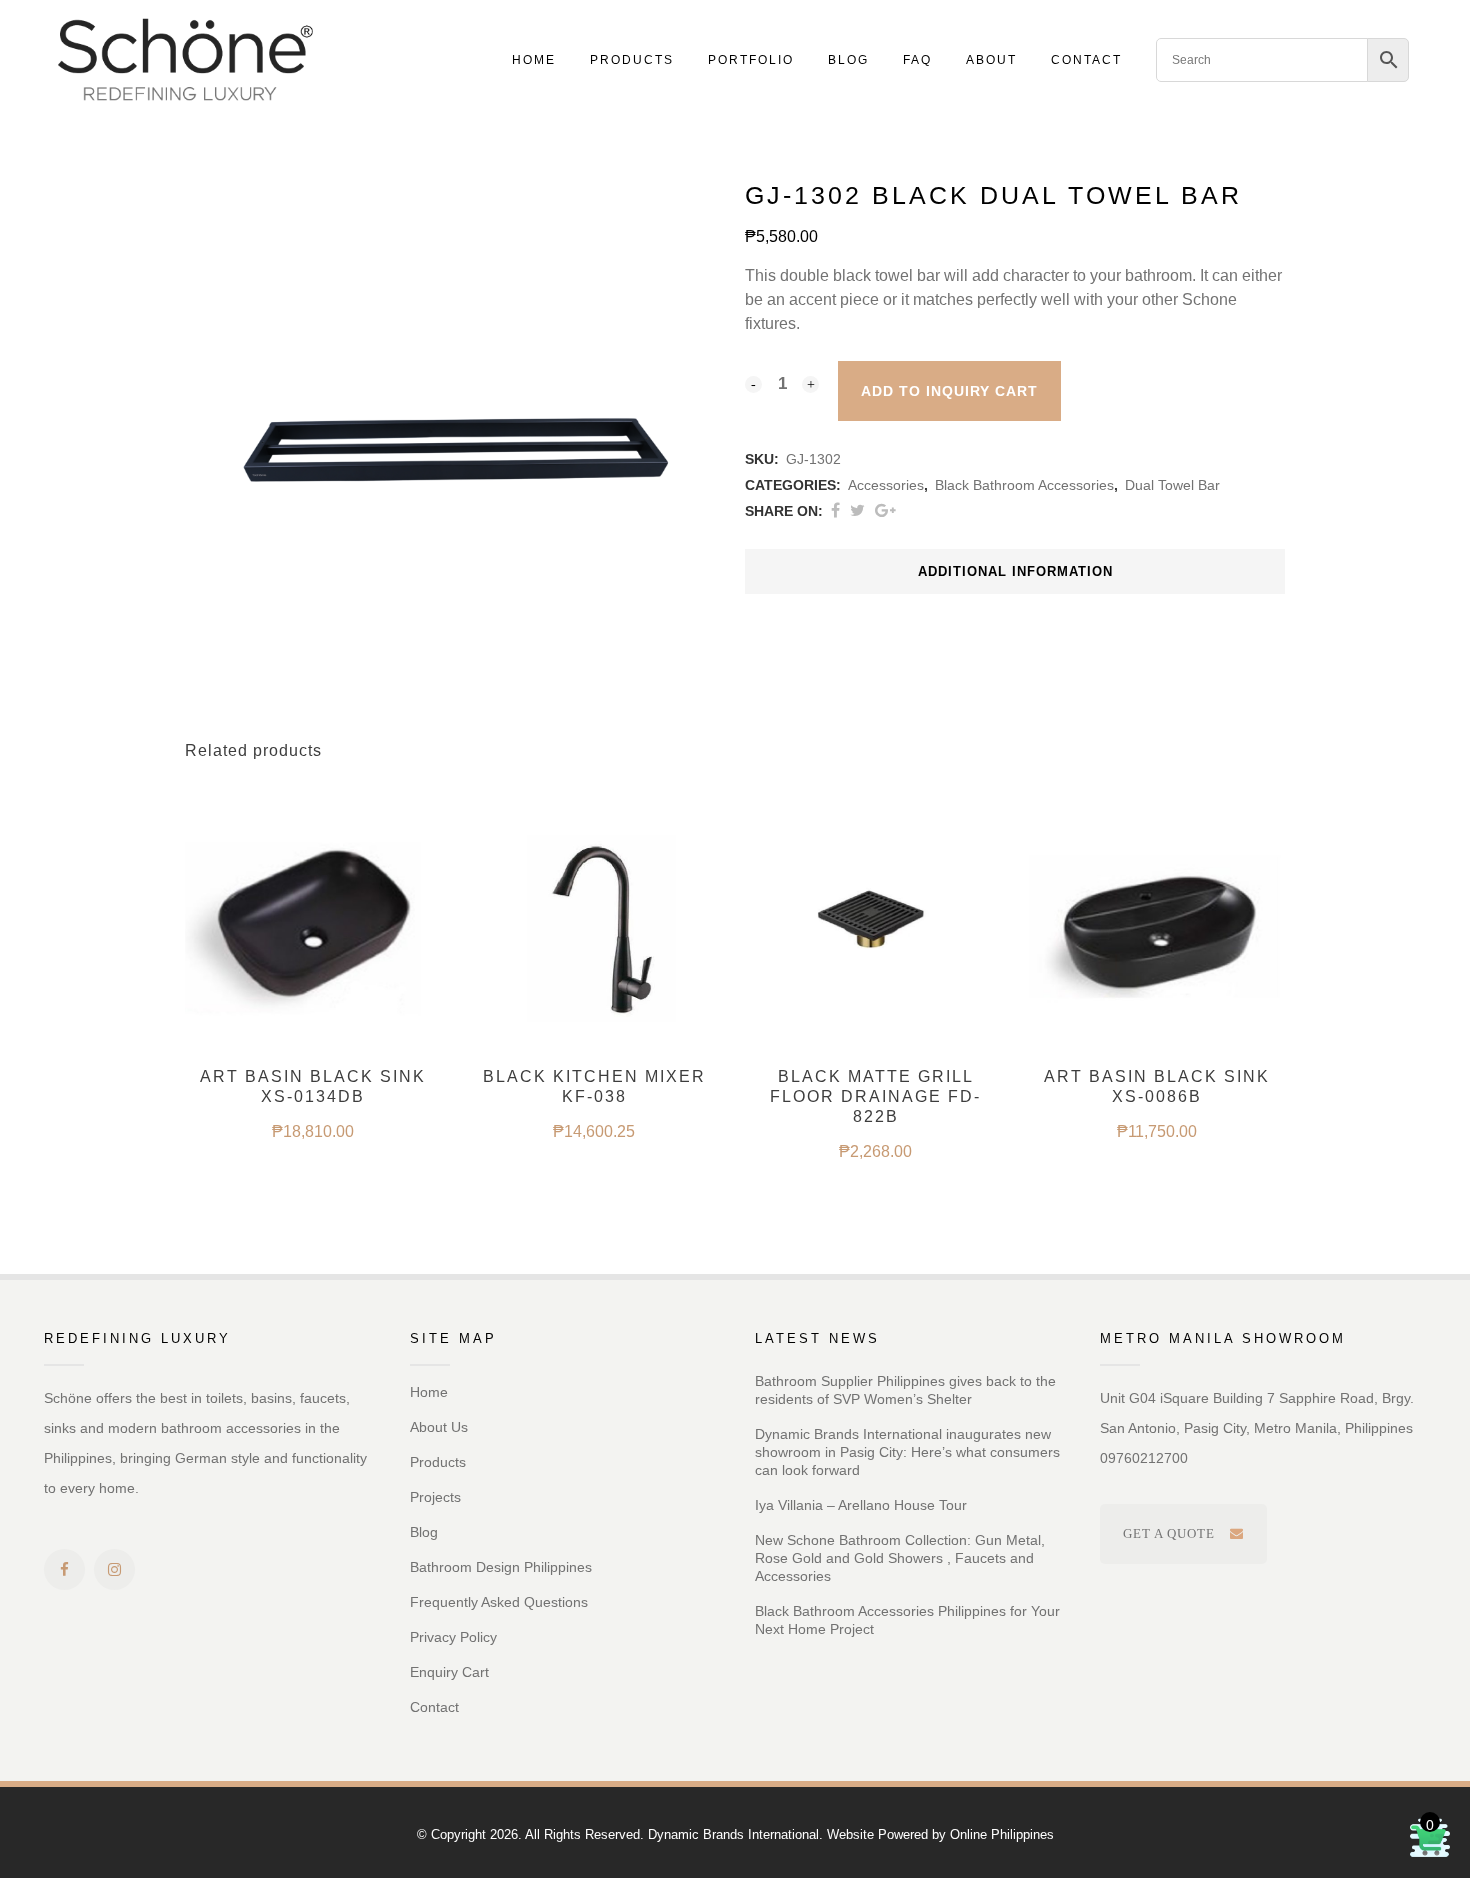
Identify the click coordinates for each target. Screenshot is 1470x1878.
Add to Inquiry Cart (949, 391)
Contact (434, 1707)
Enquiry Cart (449, 1672)
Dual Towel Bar (1172, 485)
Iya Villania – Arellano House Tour (861, 1505)
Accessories (886, 485)
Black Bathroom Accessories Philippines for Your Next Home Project (907, 1620)
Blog (424, 1532)
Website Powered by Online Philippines (940, 1834)
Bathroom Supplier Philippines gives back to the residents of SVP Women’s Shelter (905, 1390)
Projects (435, 1497)
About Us (439, 1427)
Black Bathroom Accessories (1024, 485)
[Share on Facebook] (835, 510)
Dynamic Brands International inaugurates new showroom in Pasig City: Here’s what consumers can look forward (907, 1452)
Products (438, 1462)
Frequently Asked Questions (499, 1602)
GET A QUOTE (1169, 1533)
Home (429, 1392)
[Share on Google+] (885, 510)
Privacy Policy (453, 1637)
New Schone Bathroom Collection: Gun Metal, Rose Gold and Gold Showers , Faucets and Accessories (900, 1558)
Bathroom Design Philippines (501, 1567)
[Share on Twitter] (857, 510)
